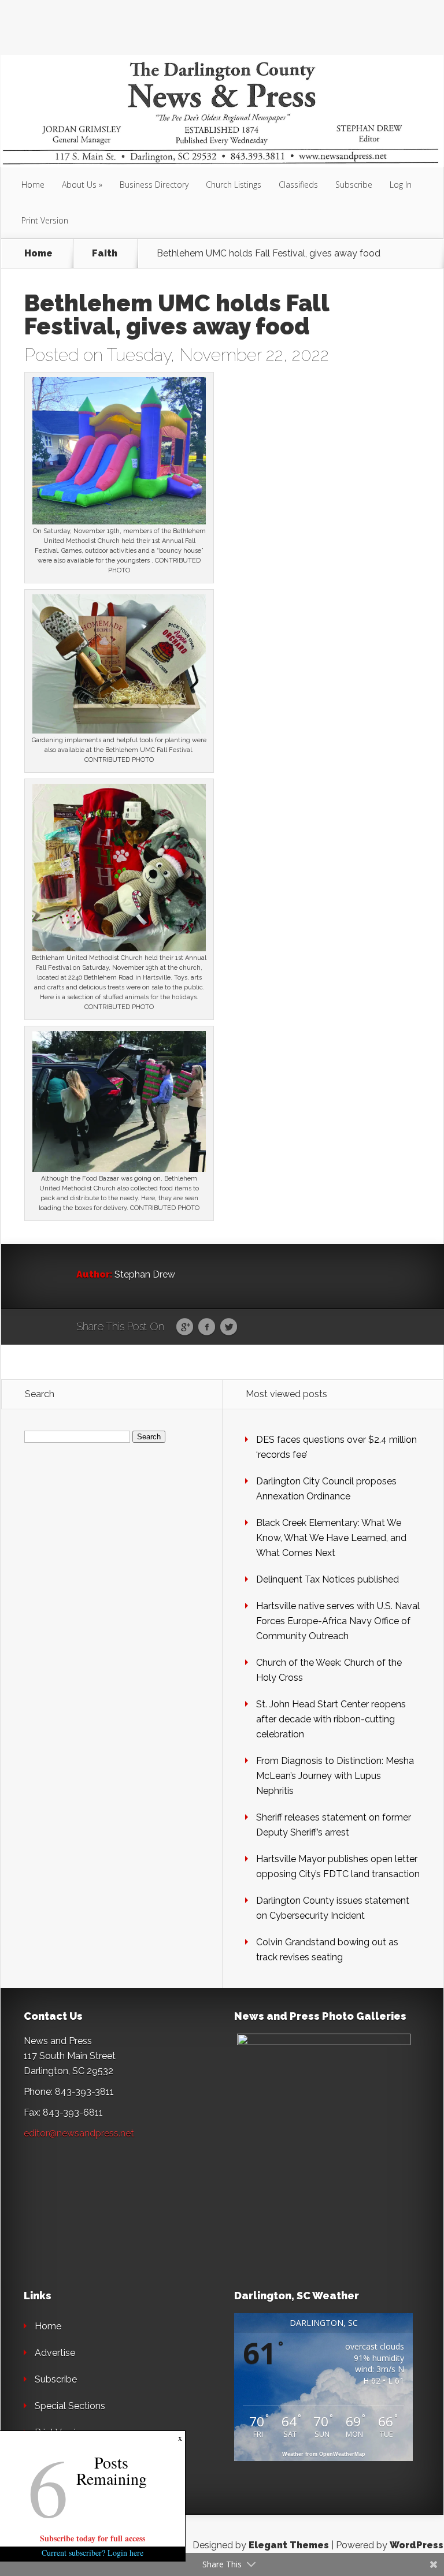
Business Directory (154, 185)
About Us (79, 185)
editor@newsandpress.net (79, 2133)
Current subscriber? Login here (92, 2553)
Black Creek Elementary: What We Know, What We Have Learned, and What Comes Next (331, 1538)
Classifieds (298, 185)
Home (33, 185)
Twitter (229, 1327)
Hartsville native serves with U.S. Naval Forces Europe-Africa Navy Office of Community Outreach (338, 1621)
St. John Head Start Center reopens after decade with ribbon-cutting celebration (331, 1719)
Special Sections (70, 2406)
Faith (105, 254)
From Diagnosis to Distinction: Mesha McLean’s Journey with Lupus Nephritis (335, 1776)
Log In (401, 185)
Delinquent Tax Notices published (328, 1579)
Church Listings (234, 185)
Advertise (55, 2353)
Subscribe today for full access (92, 2538)
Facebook (207, 1327)
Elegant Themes (289, 2545)
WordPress (417, 2545)
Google (185, 1327)
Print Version (45, 220)
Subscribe (354, 185)
